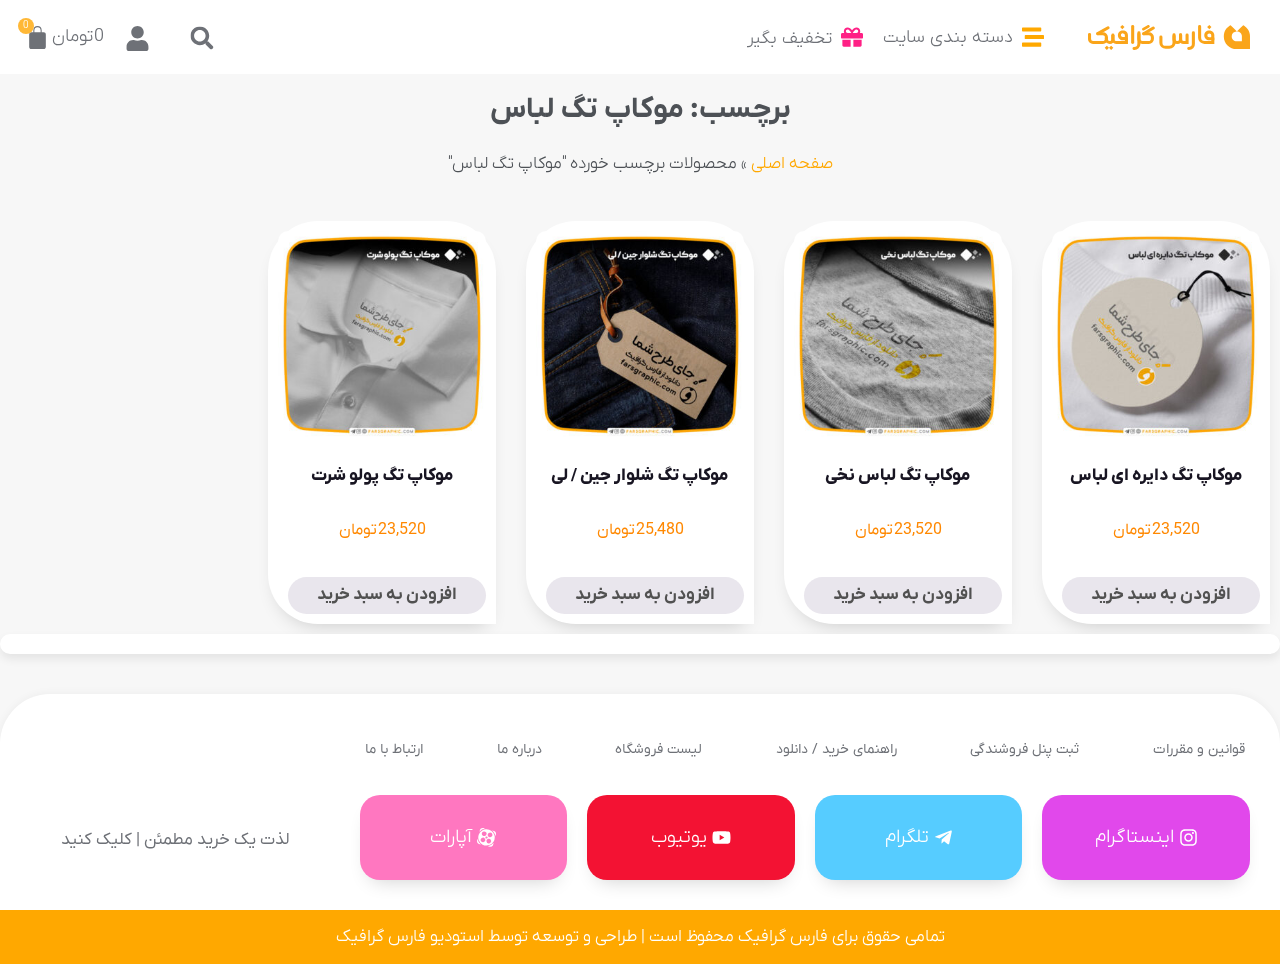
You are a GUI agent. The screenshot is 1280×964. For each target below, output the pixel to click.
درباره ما (519, 749)
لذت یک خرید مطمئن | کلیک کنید (175, 840)
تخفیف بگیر (789, 38)
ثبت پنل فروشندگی (1024, 749)
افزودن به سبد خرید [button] (1161, 595)
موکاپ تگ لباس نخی (898, 476)
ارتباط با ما (394, 749)
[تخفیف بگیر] (852, 37)
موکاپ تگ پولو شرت (382, 476)
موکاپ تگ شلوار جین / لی (640, 476)
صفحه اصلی (792, 164)
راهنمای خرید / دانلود (836, 749)
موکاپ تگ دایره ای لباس (1156, 476)
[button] (201, 37)
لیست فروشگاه (658, 749)
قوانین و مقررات (1199, 749)
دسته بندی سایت (948, 37)
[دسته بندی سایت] (1033, 37)
